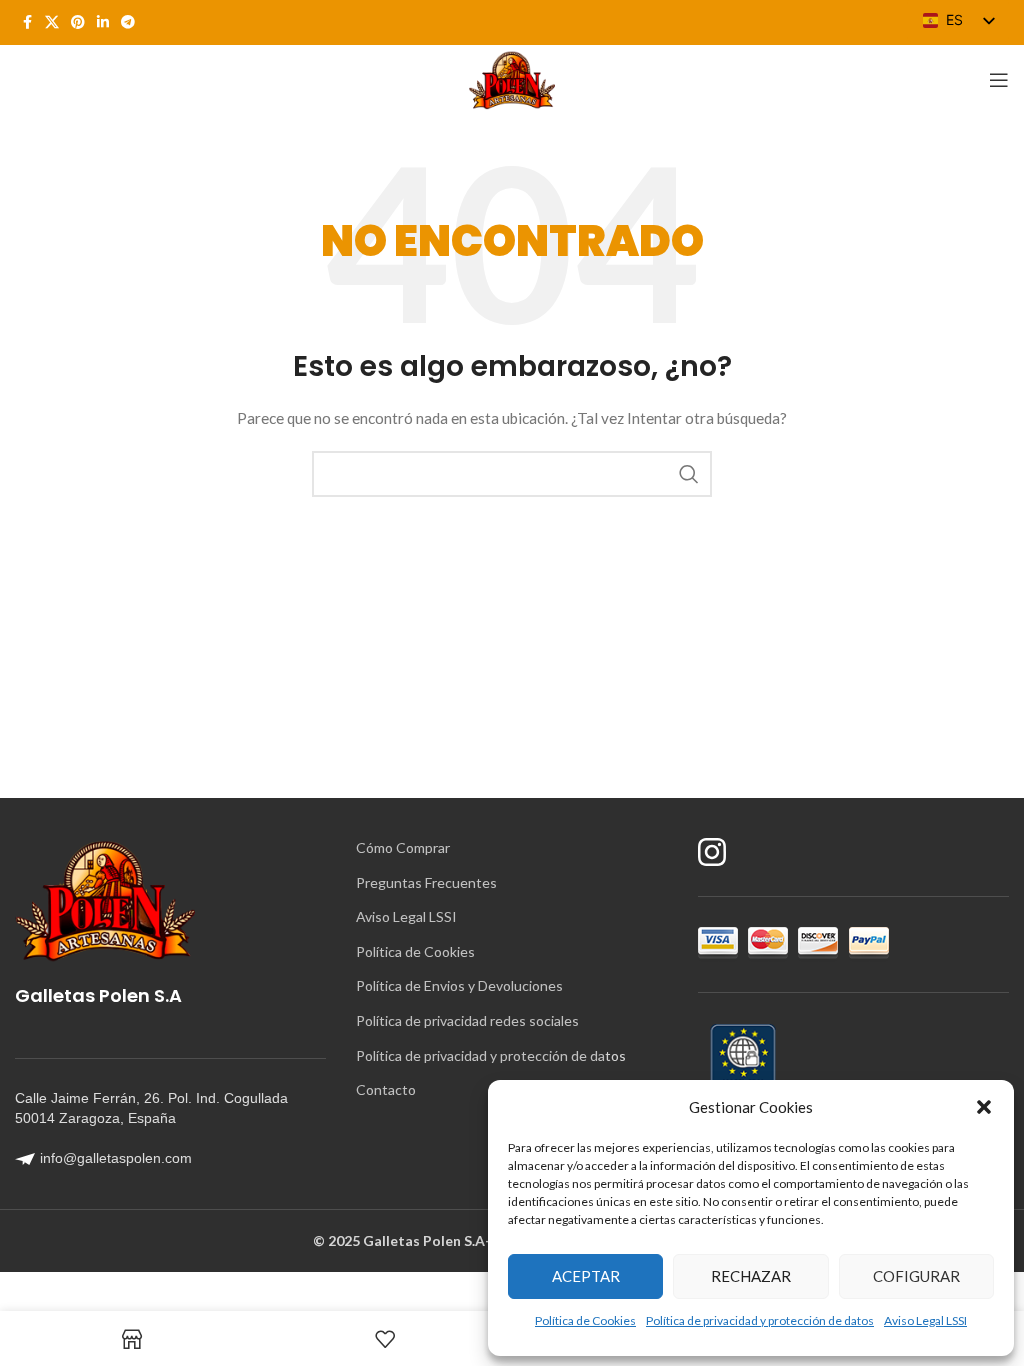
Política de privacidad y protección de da (480, 1055)
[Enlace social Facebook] (27, 22)
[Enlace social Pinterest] (78, 22)
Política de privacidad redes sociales (467, 1020)
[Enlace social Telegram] (128, 22)
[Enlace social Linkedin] (103, 22)
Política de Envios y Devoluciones (459, 985)
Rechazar (751, 1276)
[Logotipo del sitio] (512, 78)
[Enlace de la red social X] (52, 22)
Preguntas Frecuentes (426, 882)
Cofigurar (916, 1276)
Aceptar (586, 1276)
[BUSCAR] (689, 474)
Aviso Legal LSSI (925, 1320)
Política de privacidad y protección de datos (760, 1320)
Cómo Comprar (403, 847)
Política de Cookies (585, 1320)
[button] (984, 1107)
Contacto (386, 1089)
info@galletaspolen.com (116, 1158)
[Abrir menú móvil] (999, 80)
